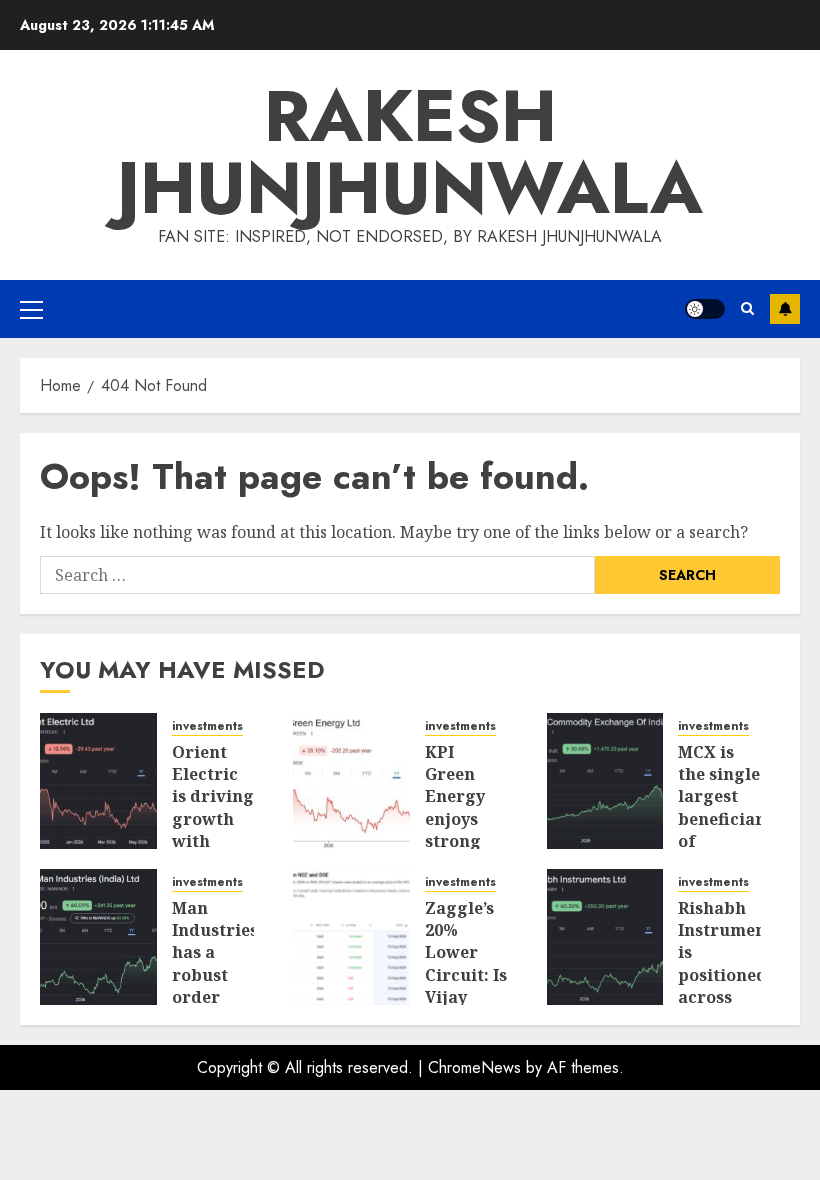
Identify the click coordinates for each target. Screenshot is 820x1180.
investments (207, 726)
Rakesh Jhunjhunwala (410, 152)
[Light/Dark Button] (705, 309)
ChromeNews (474, 1067)
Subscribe (785, 309)
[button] (31, 309)
